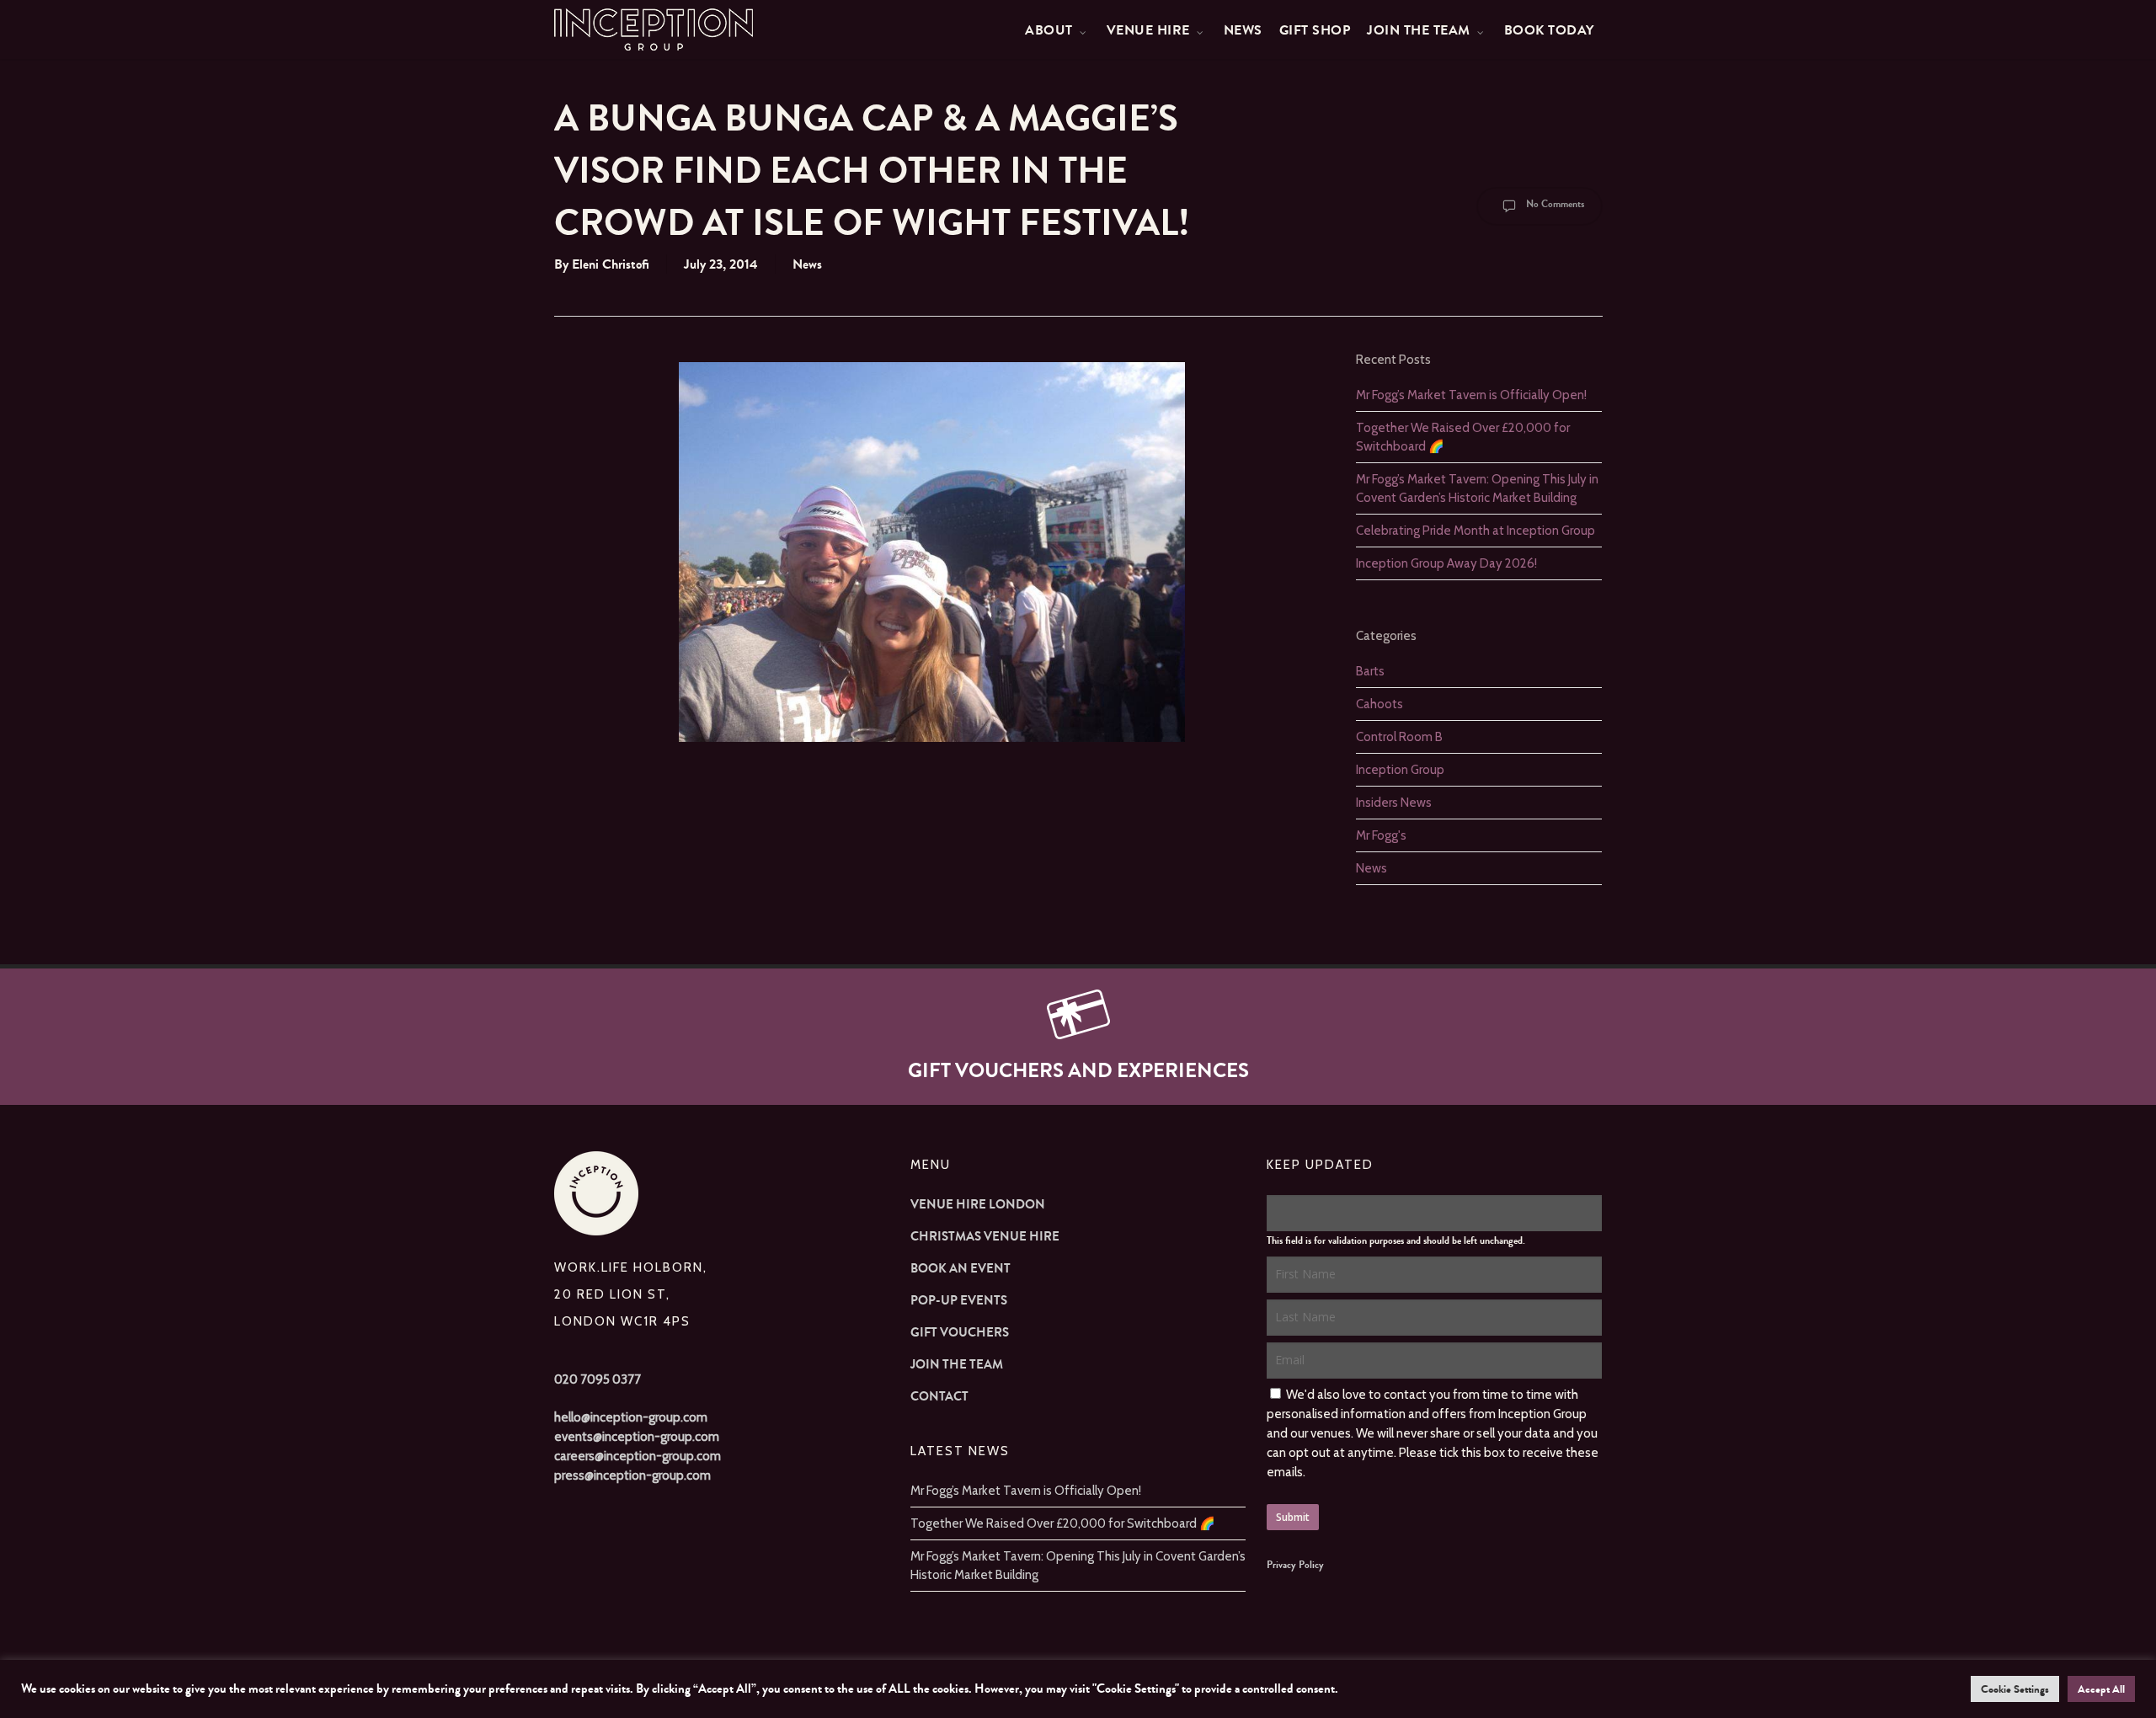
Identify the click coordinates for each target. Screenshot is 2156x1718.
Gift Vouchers (960, 1332)
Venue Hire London (978, 1204)
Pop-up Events (959, 1300)
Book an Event (961, 1268)
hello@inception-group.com (631, 1417)
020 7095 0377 (598, 1379)
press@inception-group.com (632, 1475)
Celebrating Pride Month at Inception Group (1476, 531)
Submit (1293, 1517)
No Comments (1554, 204)
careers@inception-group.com (638, 1456)
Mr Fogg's (1381, 835)
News (807, 264)
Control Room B (1399, 737)
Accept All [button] (2101, 1689)
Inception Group (1400, 770)
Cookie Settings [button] (2015, 1689)
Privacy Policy (1295, 1565)
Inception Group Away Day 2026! (1446, 563)
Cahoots (1380, 704)
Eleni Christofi (611, 264)
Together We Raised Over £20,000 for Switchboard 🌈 (1063, 1523)
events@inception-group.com (637, 1437)
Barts (1370, 671)
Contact (939, 1396)
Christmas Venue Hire (985, 1236)
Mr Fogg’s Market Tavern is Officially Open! (1471, 395)
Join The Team (957, 1364)
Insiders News (1394, 803)
